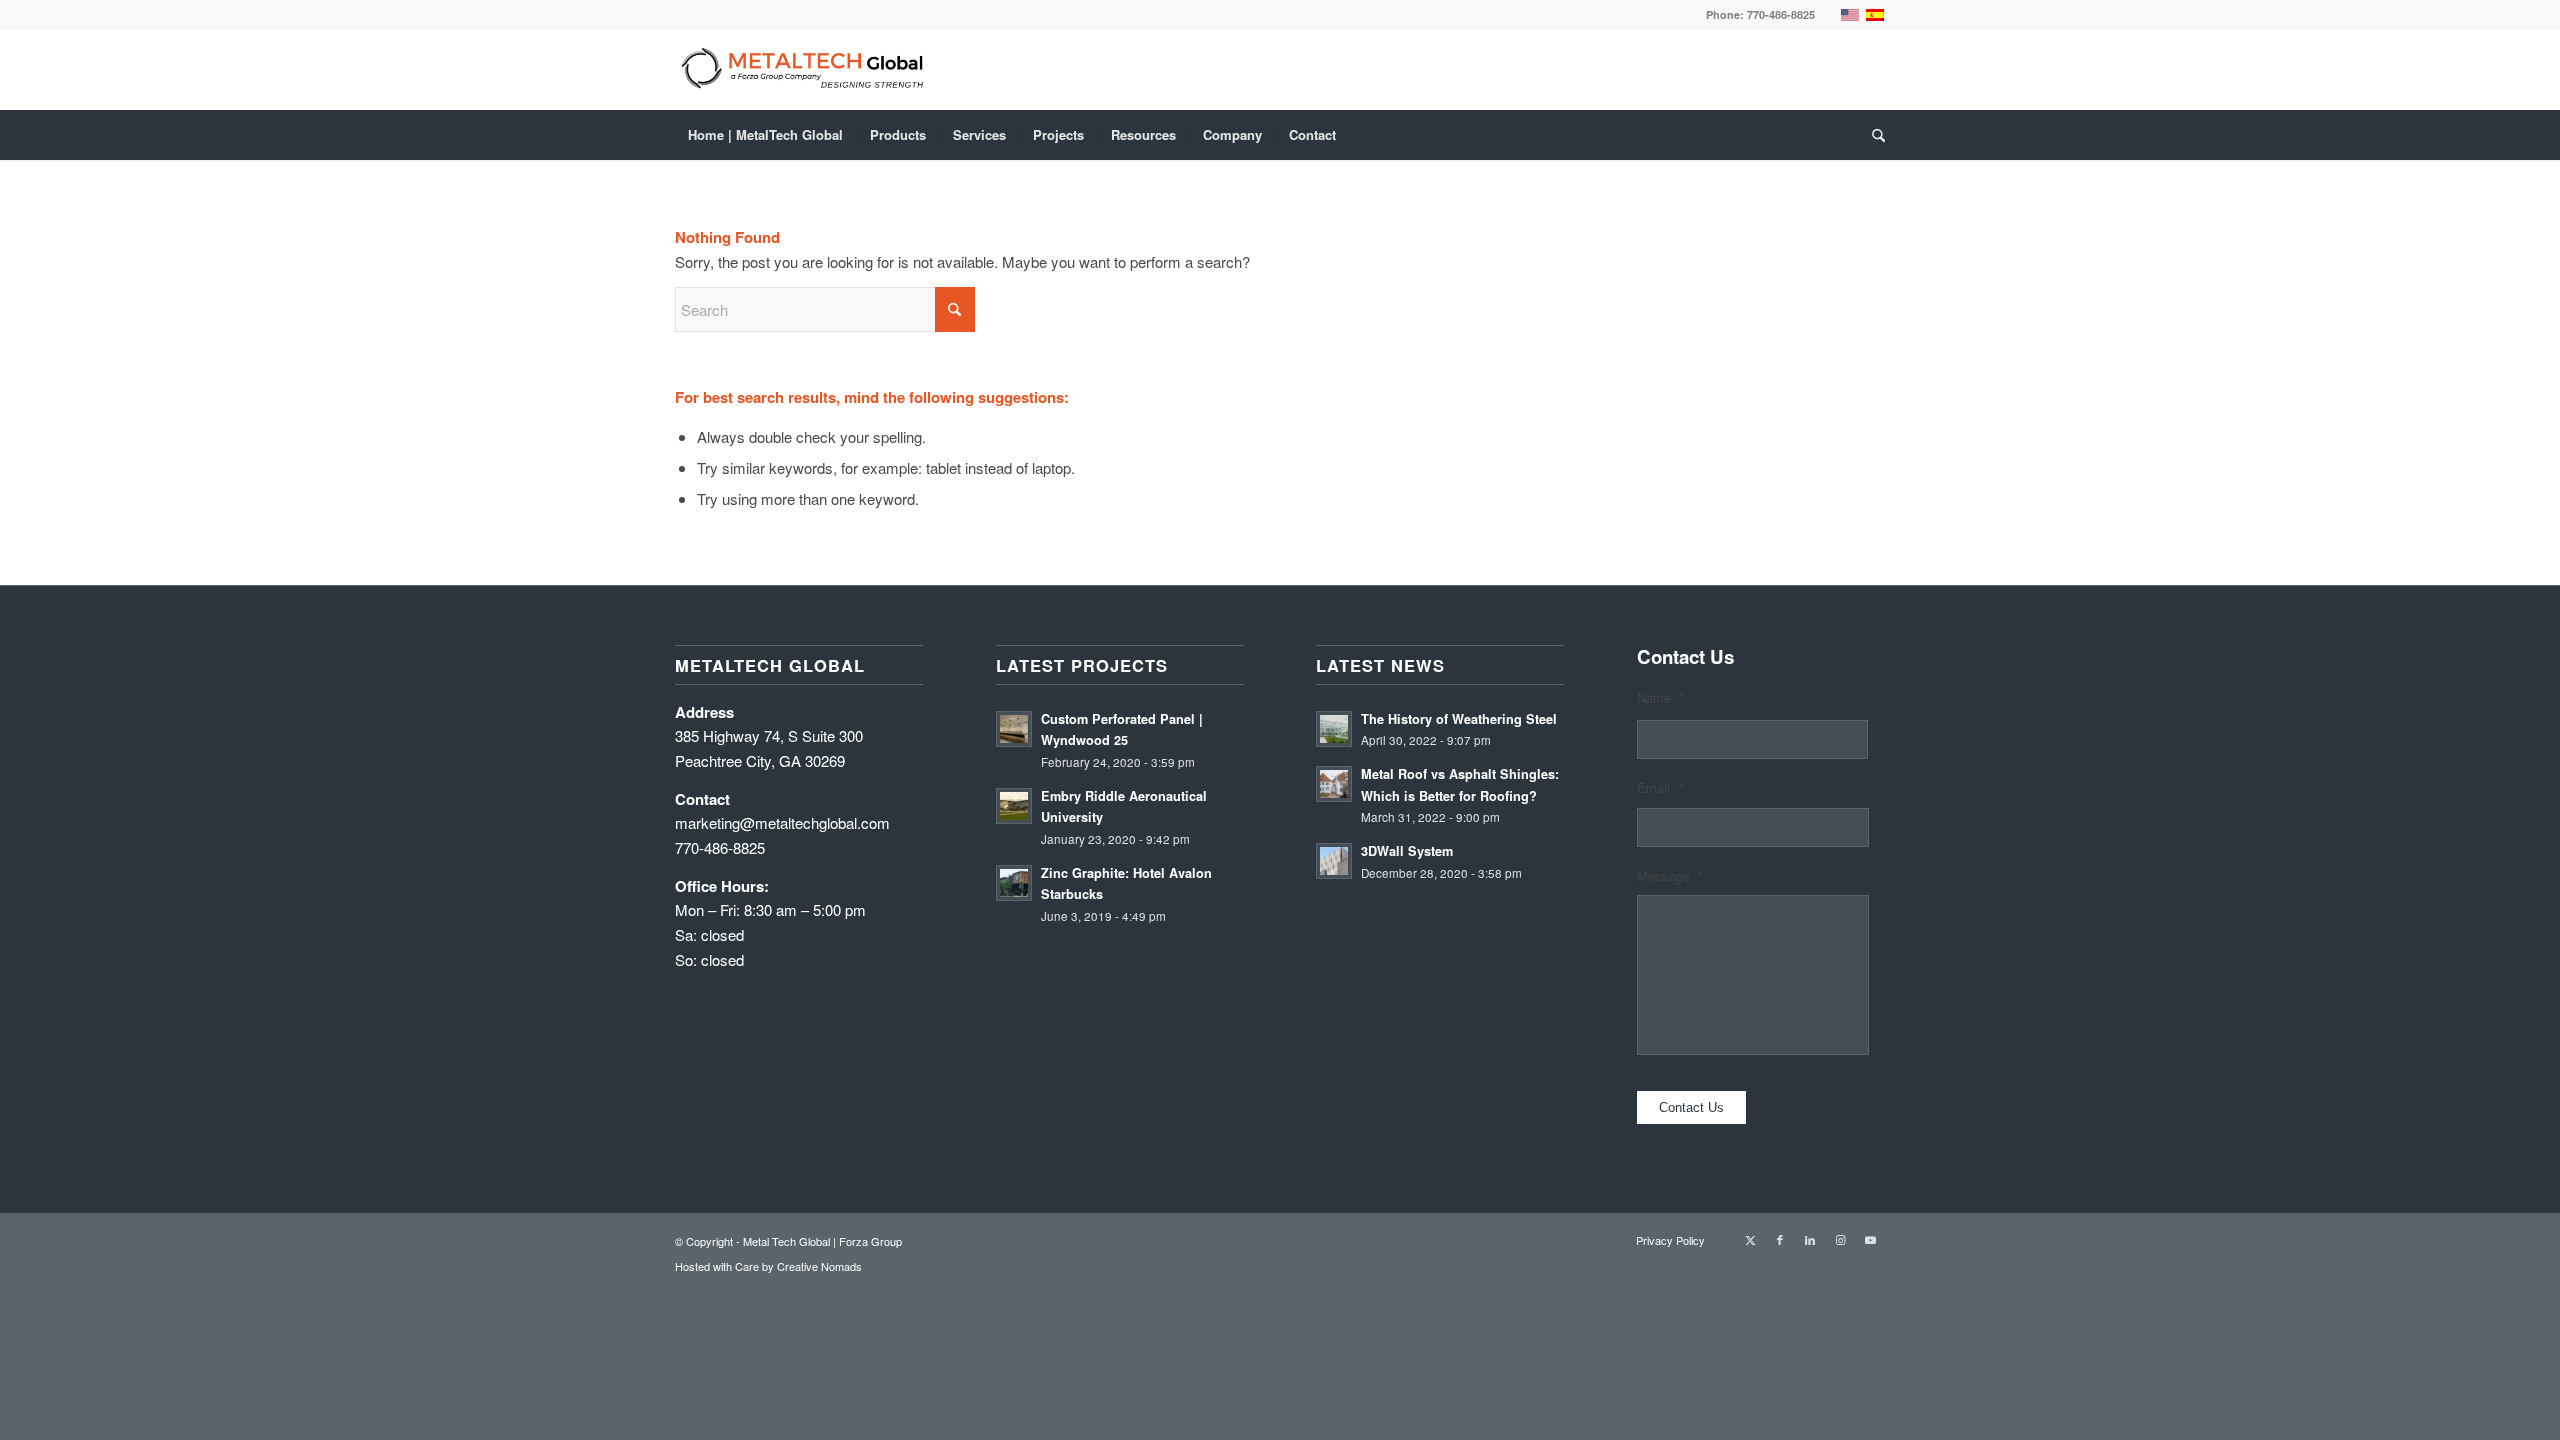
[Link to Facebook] (1780, 1239)
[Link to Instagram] (1840, 1239)
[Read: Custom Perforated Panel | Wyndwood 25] (1014, 729)
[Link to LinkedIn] (1810, 1239)
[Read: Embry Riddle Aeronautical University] (1014, 806)
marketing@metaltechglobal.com (782, 822)
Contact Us (1691, 1107)
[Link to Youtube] (1870, 1239)
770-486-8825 (1781, 14)
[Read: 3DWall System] (1334, 861)
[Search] (1872, 135)
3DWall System (1407, 851)
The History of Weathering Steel (1459, 719)
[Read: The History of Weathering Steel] (1334, 729)
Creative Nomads (819, 1266)
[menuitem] (765, 135)
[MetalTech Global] (1230, 70)
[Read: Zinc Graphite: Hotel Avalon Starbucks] (1014, 883)
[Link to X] (1750, 1239)
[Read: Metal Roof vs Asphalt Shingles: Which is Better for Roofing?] (1334, 784)
